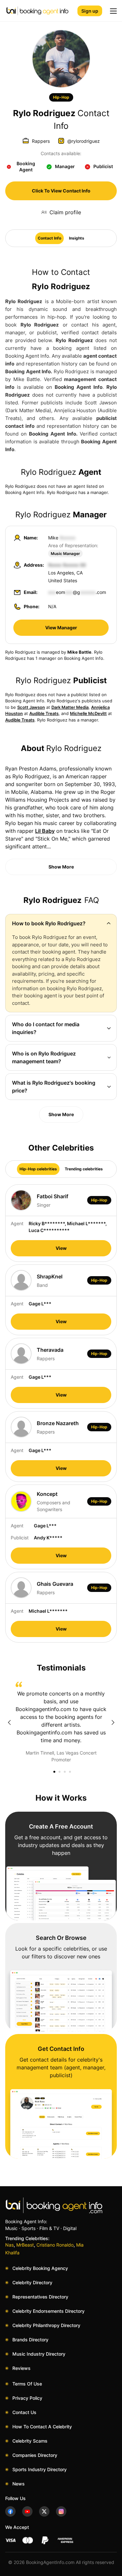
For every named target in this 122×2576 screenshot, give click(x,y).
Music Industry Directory (39, 2354)
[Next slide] (113, 1722)
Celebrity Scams (30, 2441)
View (61, 1248)
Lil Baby (45, 831)
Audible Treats (44, 713)
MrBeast (25, 2245)
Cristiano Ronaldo (55, 2245)
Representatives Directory (40, 2297)
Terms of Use (27, 2384)
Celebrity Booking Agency (40, 2268)
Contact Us (24, 2412)
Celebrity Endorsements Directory (48, 2311)
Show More (61, 867)
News (19, 2484)
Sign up (90, 11)
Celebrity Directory (32, 2282)
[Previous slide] (9, 1722)
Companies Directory (35, 2455)
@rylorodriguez (84, 141)
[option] (61, 1722)
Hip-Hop (61, 97)
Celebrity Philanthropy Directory (46, 2325)
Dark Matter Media (70, 707)
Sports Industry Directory (40, 2469)
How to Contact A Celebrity (42, 2427)
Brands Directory (30, 2340)
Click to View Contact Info (61, 191)
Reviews (21, 2368)
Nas (9, 2245)
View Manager (61, 628)
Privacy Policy (27, 2398)
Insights (77, 238)
